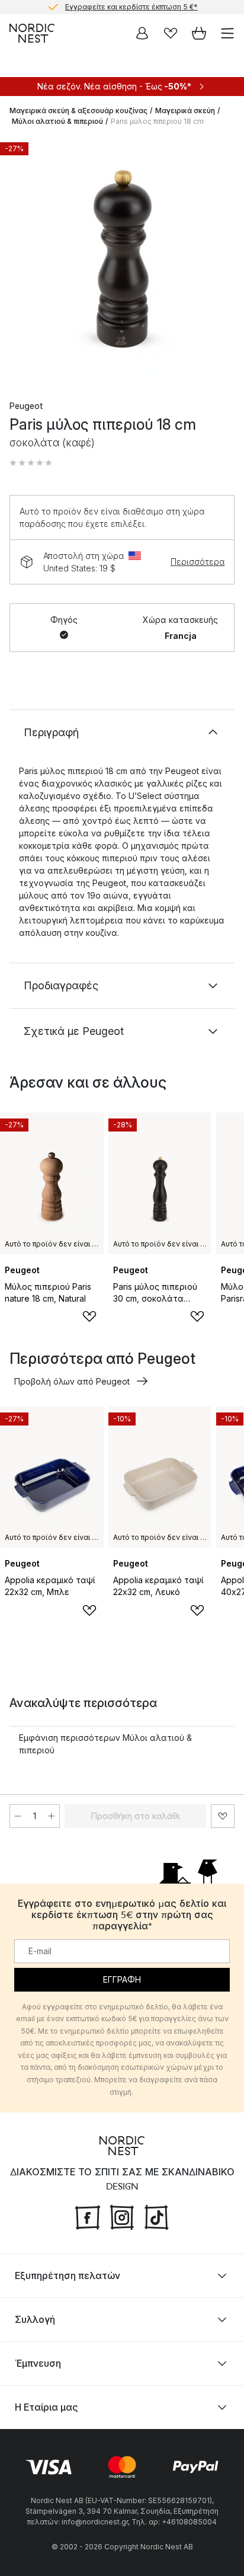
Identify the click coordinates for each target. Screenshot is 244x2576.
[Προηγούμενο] (21, 260)
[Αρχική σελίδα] (32, 33)
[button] (31, 463)
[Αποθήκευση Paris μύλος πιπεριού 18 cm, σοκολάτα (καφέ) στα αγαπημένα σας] (223, 1816)
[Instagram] (122, 2216)
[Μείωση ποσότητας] (18, 1816)
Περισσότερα (198, 562)
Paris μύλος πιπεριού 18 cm (157, 121)
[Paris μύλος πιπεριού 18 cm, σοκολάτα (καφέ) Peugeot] (122, 258)
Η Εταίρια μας (46, 2407)
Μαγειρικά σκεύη (185, 111)
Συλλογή (35, 2319)
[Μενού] (227, 33)
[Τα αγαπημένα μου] (171, 33)
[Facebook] (88, 2216)
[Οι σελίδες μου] (142, 33)
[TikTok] (156, 2216)
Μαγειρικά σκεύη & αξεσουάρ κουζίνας (78, 111)
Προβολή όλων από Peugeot (72, 1381)
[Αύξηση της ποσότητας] (52, 1816)
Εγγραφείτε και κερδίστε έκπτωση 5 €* (131, 7)
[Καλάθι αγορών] (199, 33)
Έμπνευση (38, 2363)
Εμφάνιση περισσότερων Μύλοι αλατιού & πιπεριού (105, 1744)
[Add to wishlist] (89, 1316)
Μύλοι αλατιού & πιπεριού (57, 121)
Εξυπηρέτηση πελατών (68, 2275)
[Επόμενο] (223, 260)
